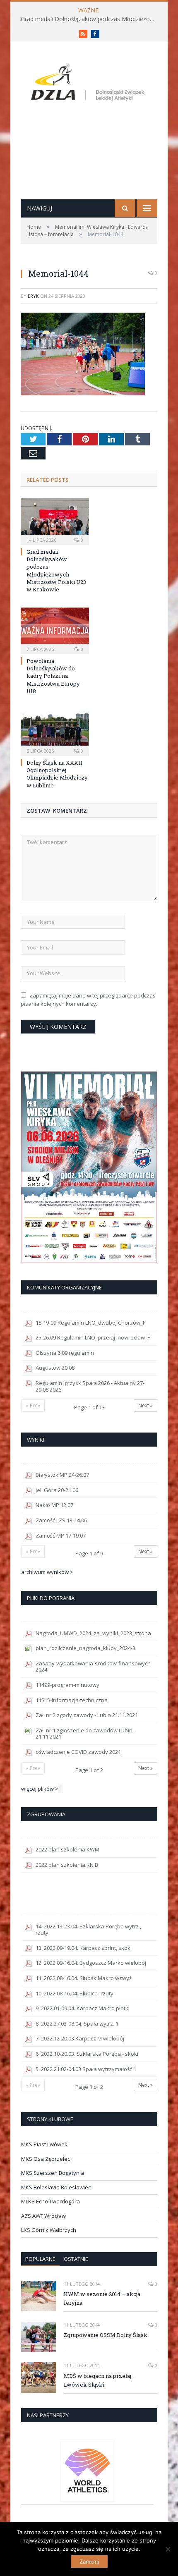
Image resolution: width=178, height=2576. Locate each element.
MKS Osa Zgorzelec (46, 2159)
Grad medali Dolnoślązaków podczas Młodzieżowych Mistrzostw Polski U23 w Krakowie (91, 19)
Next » (146, 1405)
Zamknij (89, 2562)
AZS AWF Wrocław (43, 2216)
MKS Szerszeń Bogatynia (53, 2173)
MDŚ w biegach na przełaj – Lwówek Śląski (100, 2380)
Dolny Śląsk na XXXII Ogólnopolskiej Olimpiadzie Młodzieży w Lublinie (57, 774)
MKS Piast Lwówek (44, 2144)
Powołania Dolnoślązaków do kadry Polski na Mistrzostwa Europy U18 (53, 676)
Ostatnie (76, 2259)
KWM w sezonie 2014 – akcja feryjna (102, 2298)
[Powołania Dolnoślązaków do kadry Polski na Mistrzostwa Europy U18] (55, 630)
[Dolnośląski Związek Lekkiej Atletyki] (89, 84)
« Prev (33, 1405)
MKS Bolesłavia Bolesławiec (56, 2187)
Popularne (40, 2259)
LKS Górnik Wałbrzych (49, 2230)
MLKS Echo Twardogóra (51, 2201)
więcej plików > (40, 1789)
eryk (33, 296)
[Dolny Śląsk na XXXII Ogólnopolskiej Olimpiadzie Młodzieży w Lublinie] (55, 732)
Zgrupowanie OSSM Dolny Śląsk (106, 2335)
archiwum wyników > (47, 1572)
